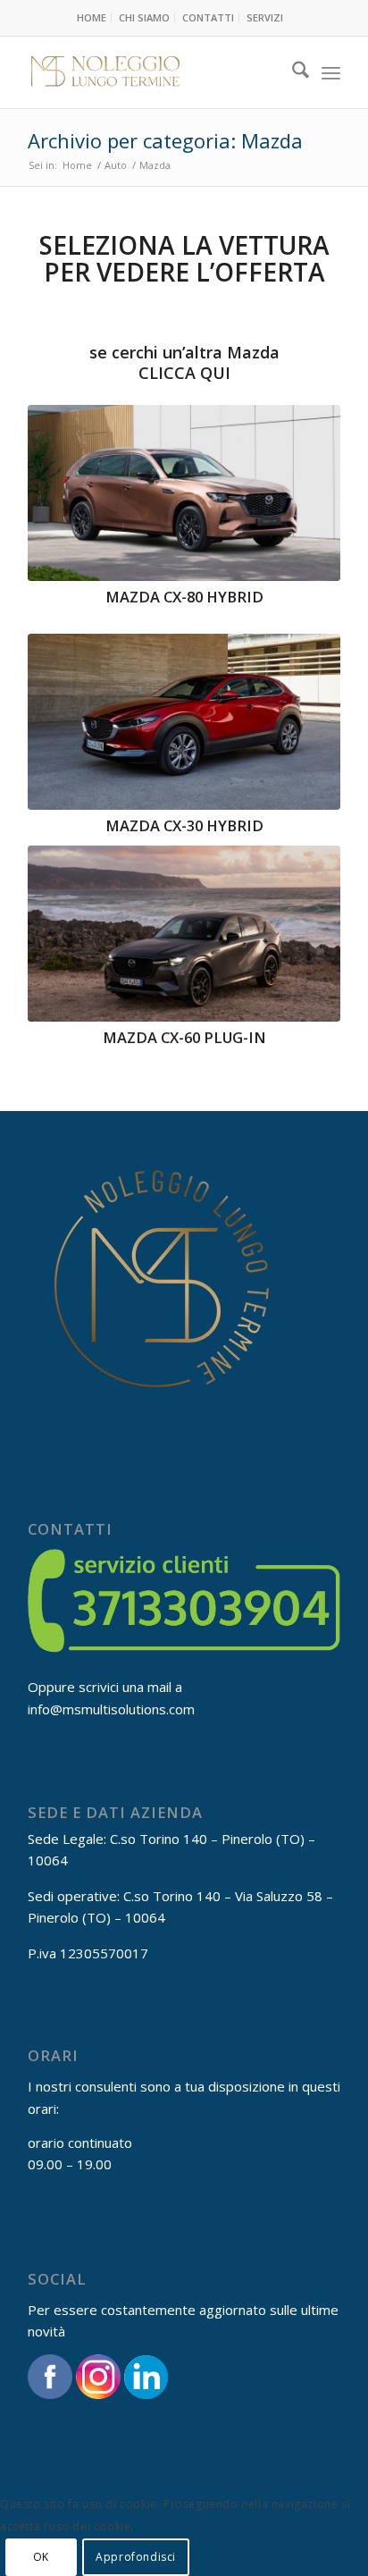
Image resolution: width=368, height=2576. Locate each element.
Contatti (208, 17)
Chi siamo (144, 17)
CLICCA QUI (184, 373)
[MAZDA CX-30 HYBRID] (184, 722)
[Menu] (331, 72)
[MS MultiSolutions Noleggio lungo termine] (153, 72)
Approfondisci (136, 2557)
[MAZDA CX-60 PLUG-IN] (184, 934)
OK (41, 2557)
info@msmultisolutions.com (111, 1709)
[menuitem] (92, 18)
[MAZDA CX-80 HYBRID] (184, 493)
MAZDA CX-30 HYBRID (184, 825)
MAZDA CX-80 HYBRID (184, 597)
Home (92, 17)
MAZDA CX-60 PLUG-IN (184, 1037)
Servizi (265, 17)
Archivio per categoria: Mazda (165, 140)
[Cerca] (292, 72)
